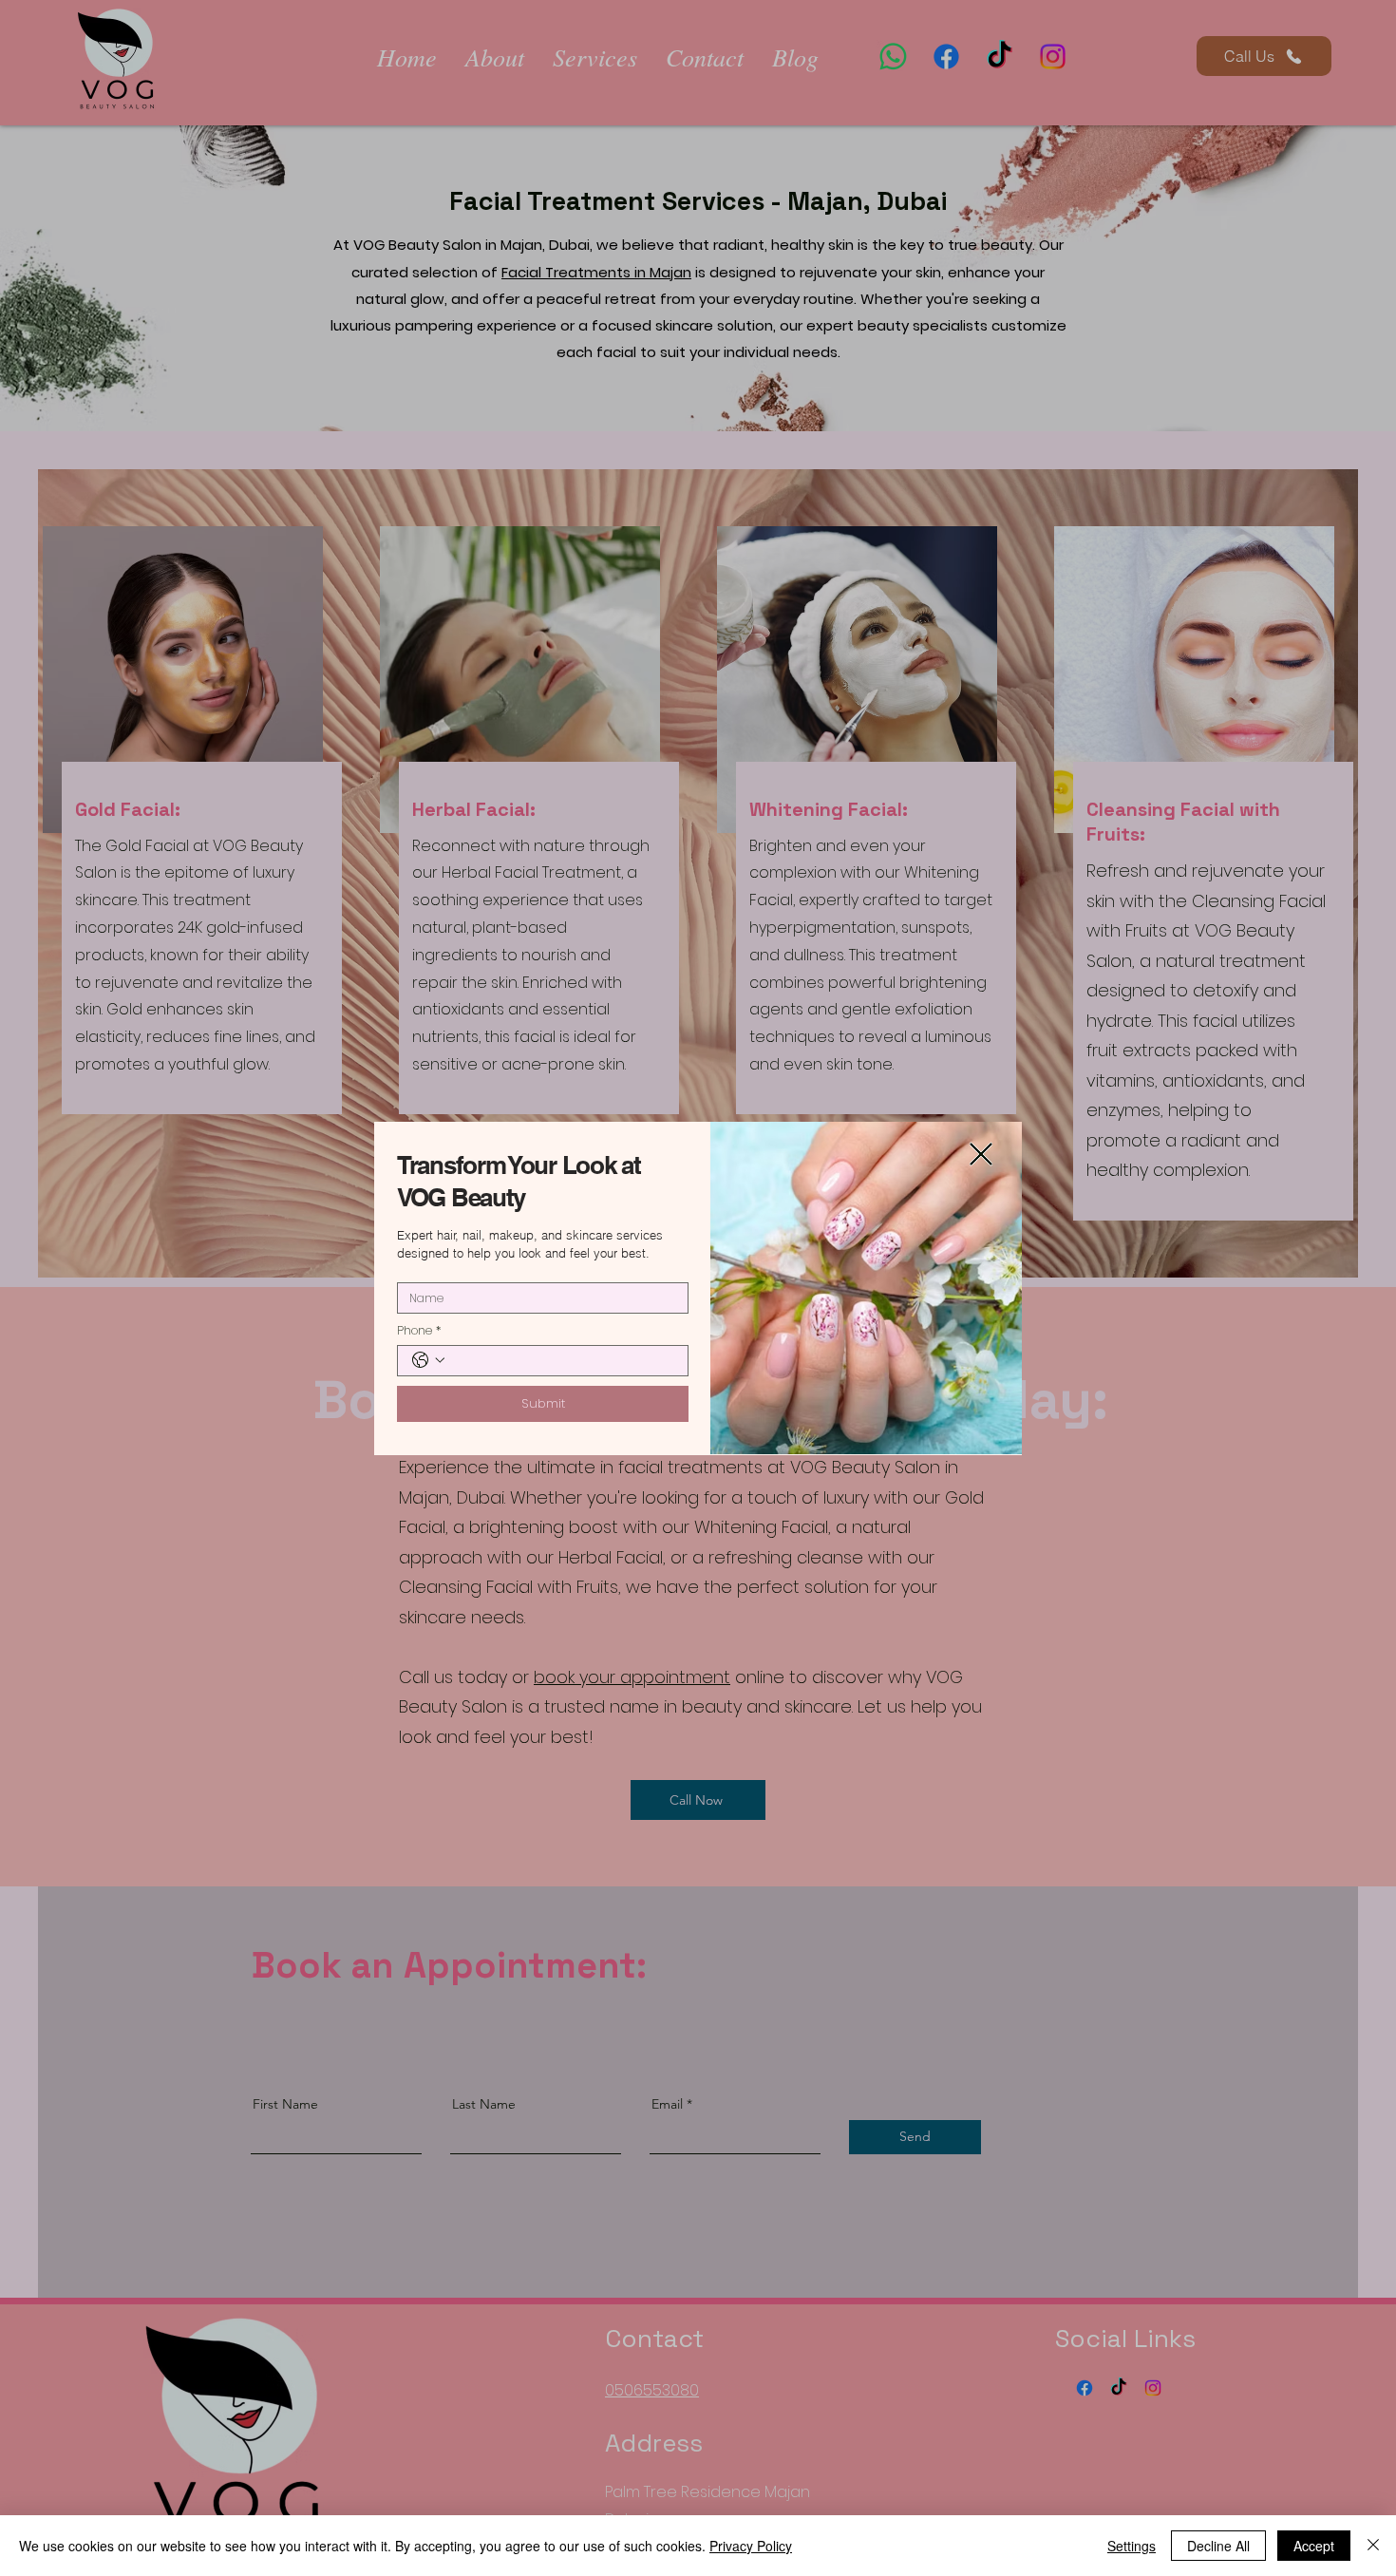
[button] (981, 1154)
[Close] (1373, 2546)
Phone (419, 1330)
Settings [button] (1132, 2546)
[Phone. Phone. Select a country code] (428, 1360)
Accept (1314, 2546)
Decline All (1218, 2546)
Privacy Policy (751, 2546)
